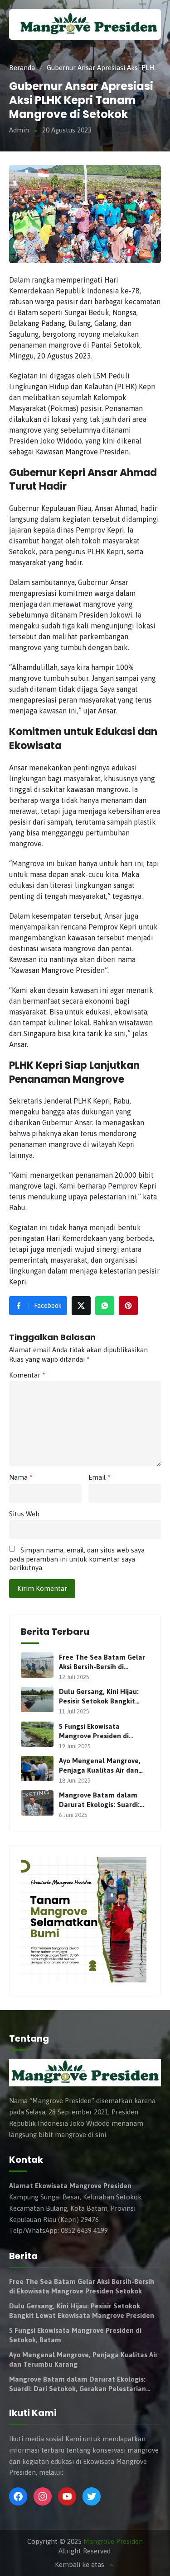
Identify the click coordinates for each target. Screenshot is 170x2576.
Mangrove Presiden (113, 2541)
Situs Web (24, 1514)
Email (100, 1477)
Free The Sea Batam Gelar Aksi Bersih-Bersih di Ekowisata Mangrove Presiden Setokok (102, 1662)
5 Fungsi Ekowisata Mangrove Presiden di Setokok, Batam (94, 1731)
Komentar (27, 1375)
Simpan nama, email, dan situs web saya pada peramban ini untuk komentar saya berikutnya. (77, 1559)
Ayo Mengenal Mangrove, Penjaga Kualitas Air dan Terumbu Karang (100, 1766)
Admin (19, 130)
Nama (21, 1477)
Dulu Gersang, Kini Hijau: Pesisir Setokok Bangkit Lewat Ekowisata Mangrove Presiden (103, 1697)
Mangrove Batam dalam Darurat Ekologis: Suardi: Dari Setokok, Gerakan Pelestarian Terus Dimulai (101, 1800)
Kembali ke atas (80, 2565)
